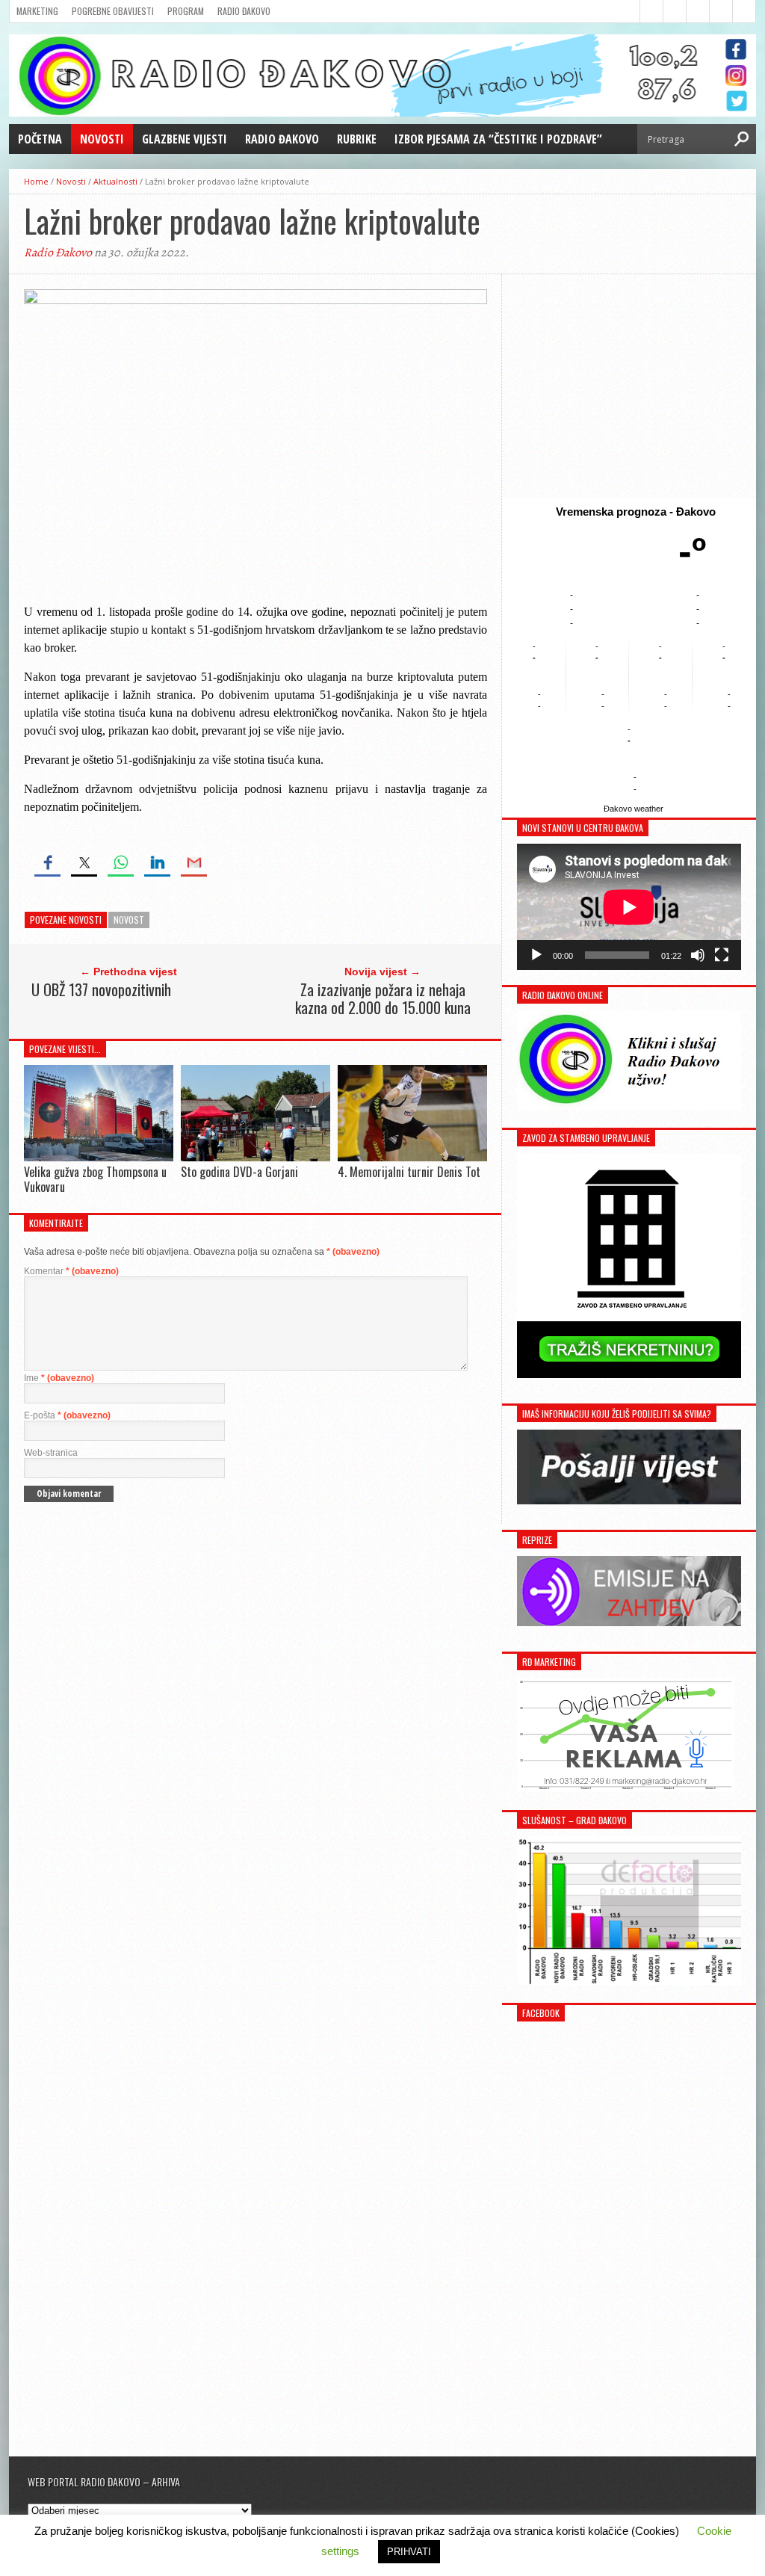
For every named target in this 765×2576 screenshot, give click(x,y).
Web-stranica (51, 1453)
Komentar (71, 1271)
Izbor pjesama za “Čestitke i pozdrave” (498, 139)
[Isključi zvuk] (698, 955)
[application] (629, 907)
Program (186, 11)
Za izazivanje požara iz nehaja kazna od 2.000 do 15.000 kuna (383, 998)
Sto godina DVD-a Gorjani (239, 1172)
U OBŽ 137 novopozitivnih (101, 989)
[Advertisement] (629, 386)
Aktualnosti (115, 181)
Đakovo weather (634, 809)
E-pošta (67, 1415)
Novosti (102, 139)
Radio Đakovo (244, 11)
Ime (59, 1378)
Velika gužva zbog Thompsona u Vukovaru (95, 1179)
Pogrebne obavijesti (113, 11)
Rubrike (357, 139)
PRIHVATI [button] (409, 2552)
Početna (40, 139)
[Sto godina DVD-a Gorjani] (255, 1157)
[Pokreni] (536, 955)
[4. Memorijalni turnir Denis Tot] (412, 1158)
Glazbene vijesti (185, 139)
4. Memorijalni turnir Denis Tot (409, 1172)
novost (129, 920)
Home (36, 181)
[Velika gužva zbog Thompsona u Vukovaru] (99, 1157)
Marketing (37, 11)
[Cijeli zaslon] (722, 955)
